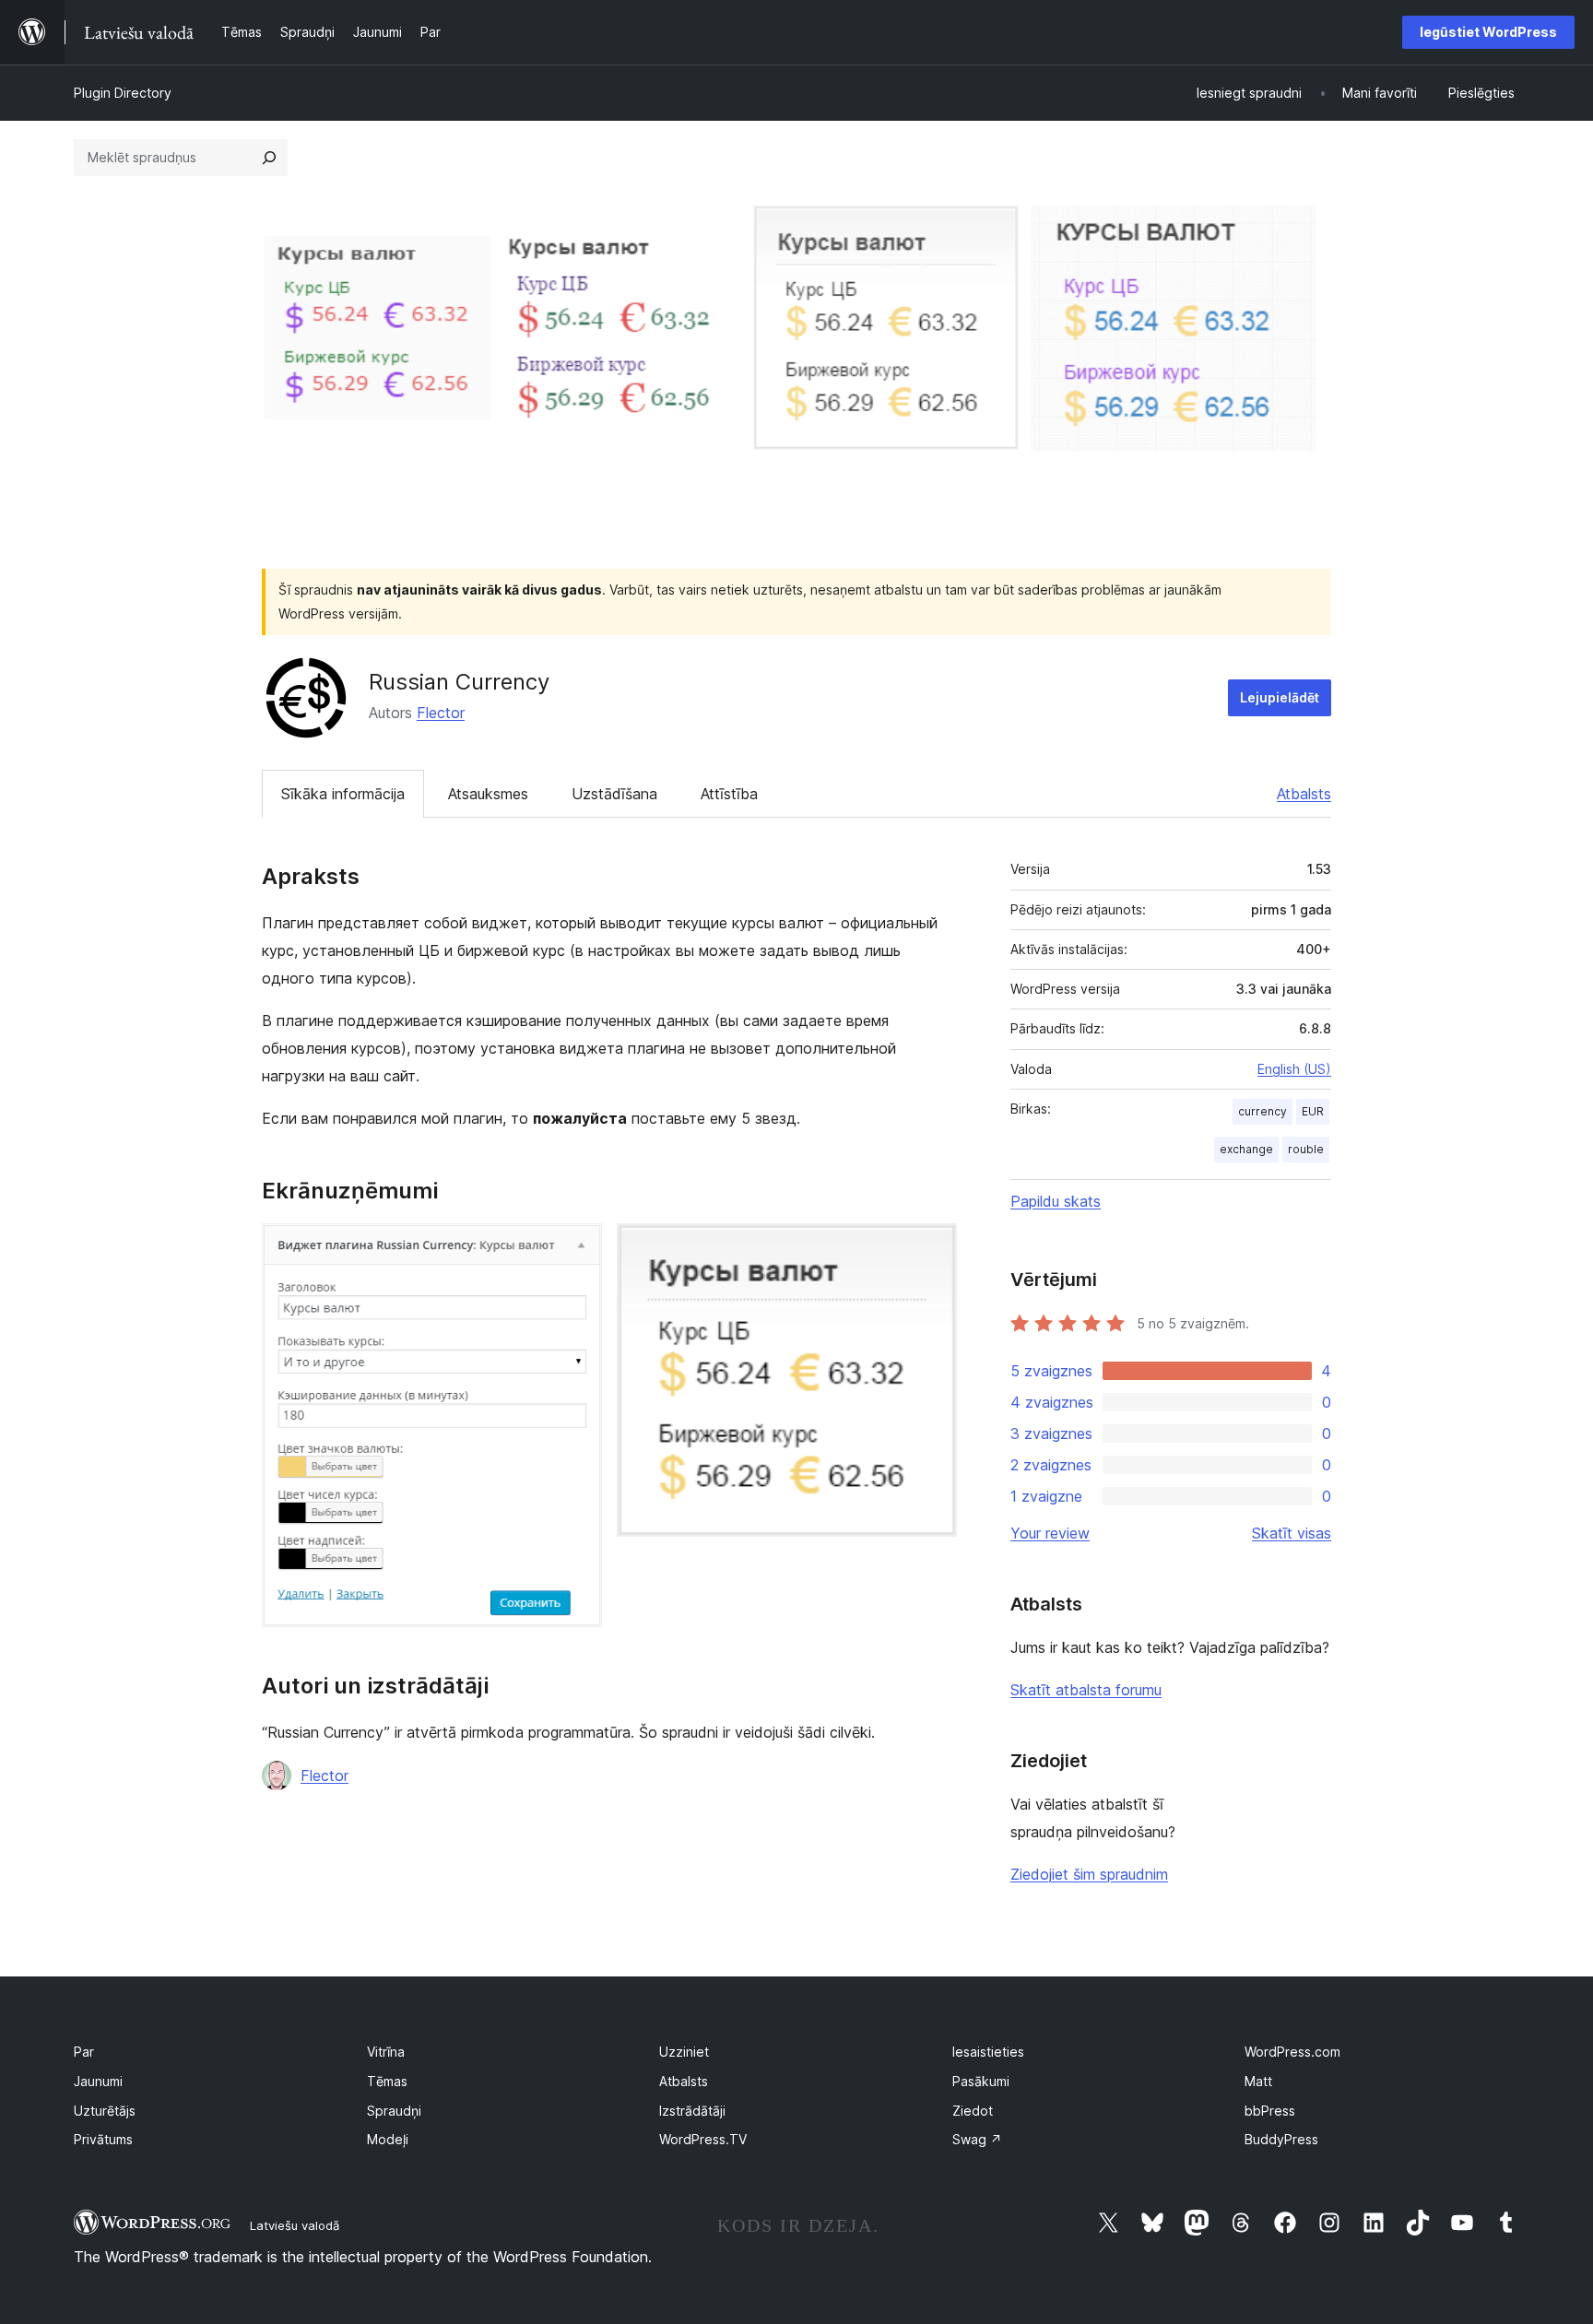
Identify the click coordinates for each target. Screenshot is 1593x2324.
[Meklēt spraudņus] (269, 158)
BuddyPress (1281, 2139)
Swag (977, 2139)
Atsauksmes (488, 794)
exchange (1246, 1149)
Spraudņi (394, 2111)
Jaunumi (98, 2081)
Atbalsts (1304, 794)
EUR (1313, 1111)
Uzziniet (684, 2052)
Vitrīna (386, 2052)
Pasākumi (981, 2081)
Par (84, 2052)
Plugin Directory (123, 93)
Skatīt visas (1292, 1533)
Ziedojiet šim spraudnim (1089, 1874)
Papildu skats (1056, 1201)
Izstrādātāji (692, 2111)
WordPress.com (1292, 2052)
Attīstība (729, 794)
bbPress (1270, 2111)
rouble (1306, 1149)
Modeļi (388, 2139)
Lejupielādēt (1280, 697)
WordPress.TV (703, 2139)
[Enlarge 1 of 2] (577, 1248)
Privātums (103, 2139)
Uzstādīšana (614, 794)
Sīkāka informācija (343, 794)
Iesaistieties (988, 2052)
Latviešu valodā (295, 2225)
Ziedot (973, 2111)
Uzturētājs (105, 2111)
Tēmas (387, 2081)
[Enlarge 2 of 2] (932, 1248)
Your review (1050, 1533)
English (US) (1294, 1069)
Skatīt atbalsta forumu (1086, 1690)
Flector (441, 713)
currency (1263, 1111)
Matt (1258, 2081)
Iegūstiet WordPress (1488, 32)
